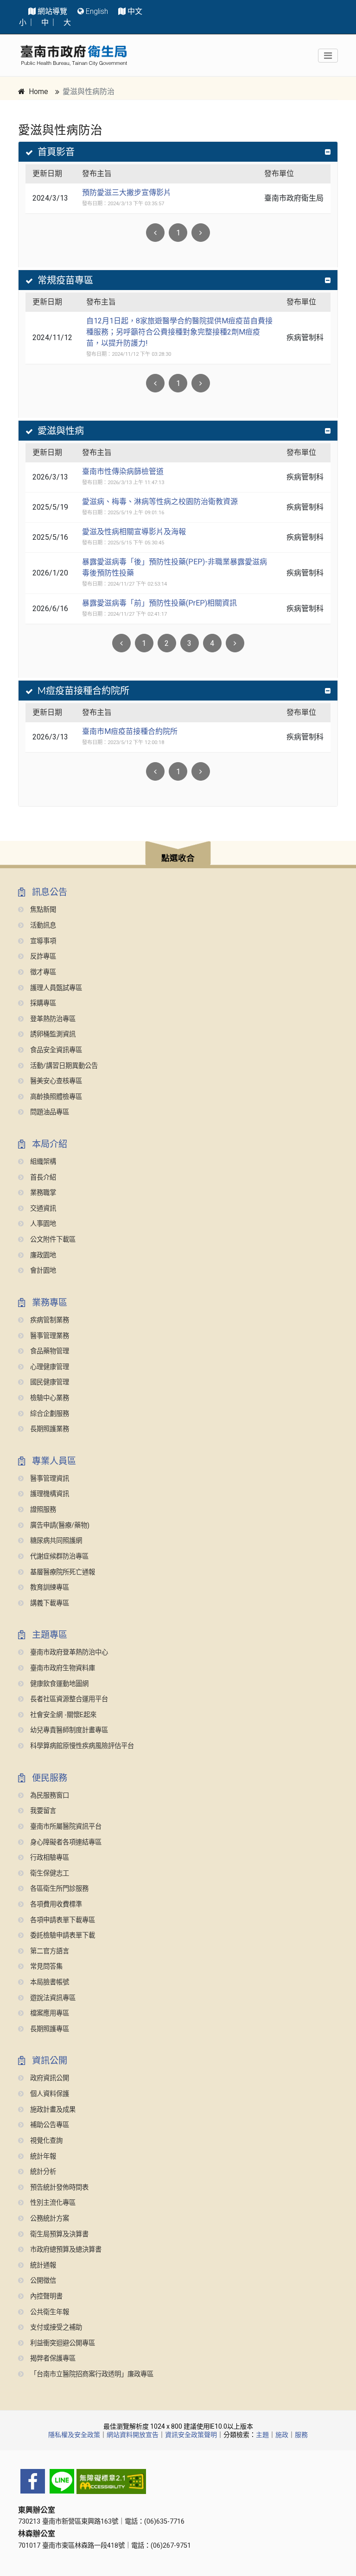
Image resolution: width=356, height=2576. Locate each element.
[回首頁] (74, 55)
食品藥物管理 (49, 1351)
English (97, 11)
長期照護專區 (49, 2029)
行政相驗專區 (49, 1858)
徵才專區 (42, 972)
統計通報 (42, 2265)
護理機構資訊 (49, 1494)
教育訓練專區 (49, 1588)
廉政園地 (42, 1255)
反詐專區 (42, 957)
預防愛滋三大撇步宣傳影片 (127, 193)
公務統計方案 (49, 2219)
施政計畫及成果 (52, 2110)
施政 (282, 2435)
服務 (301, 2435)
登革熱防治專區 (52, 1019)
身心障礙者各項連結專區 (65, 1842)
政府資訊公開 (49, 2078)
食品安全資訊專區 (55, 1050)
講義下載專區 (49, 1603)
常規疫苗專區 (65, 280)
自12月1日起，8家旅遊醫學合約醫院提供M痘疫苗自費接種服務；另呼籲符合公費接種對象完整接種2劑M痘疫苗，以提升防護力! (179, 332)
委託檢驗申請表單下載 (62, 1935)
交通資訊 (42, 1209)
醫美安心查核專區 (55, 1081)
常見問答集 (45, 1967)
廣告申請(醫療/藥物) (59, 1525)
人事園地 (42, 1224)
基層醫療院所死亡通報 (62, 1572)
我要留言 (42, 1811)
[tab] (178, 152)
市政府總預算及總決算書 (65, 2250)
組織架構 (42, 1162)
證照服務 (42, 1510)
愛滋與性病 (61, 431)
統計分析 (42, 2172)
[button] (178, 855)
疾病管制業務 (49, 1320)
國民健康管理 (49, 1382)
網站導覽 (52, 11)
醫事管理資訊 (49, 1479)
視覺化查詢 (45, 2141)
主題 (262, 2435)
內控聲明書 (45, 2296)
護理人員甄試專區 (55, 988)
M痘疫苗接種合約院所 (83, 691)
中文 (135, 11)
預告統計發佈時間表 (58, 2188)
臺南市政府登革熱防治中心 (68, 1652)
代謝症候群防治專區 (58, 1556)
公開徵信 (42, 2281)
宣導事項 (42, 941)
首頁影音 (56, 152)
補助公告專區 (49, 2125)
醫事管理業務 (49, 1336)
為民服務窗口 (49, 1796)
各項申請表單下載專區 (62, 1920)
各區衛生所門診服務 (58, 1889)
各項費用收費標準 (55, 1904)
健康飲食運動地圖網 (58, 1684)
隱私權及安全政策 (74, 2435)
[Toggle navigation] (328, 56)
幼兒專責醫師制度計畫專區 (68, 1730)
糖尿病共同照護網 (55, 1541)
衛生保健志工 (49, 1873)
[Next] (201, 233)
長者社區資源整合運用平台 (68, 1699)
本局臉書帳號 (49, 1982)
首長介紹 (42, 1178)
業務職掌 (42, 1193)
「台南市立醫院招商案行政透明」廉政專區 (91, 2374)
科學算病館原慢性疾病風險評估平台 (81, 1746)
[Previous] (155, 771)
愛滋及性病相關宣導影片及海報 (134, 532)
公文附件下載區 (52, 1240)
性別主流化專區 (52, 2203)
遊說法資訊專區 (52, 1998)
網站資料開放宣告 (133, 2435)
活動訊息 (42, 925)
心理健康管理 (49, 1367)
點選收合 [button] (178, 858)
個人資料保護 (49, 2094)
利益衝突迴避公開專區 (62, 2343)
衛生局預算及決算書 (58, 2234)
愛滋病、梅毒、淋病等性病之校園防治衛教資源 (160, 502)
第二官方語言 (49, 1951)
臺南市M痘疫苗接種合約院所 (130, 731)
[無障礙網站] (178, 2481)
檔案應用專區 (49, 2013)
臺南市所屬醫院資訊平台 (65, 1827)
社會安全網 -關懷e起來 (62, 1715)
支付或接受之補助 (55, 2327)
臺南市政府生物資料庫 (62, 1668)
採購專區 (42, 1003)
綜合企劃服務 (49, 1414)
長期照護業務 (49, 1429)
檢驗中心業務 (49, 1398)
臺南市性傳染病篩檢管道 (123, 471)
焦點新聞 (42, 910)
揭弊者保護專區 (52, 2358)
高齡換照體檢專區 (55, 1097)
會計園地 (42, 1271)
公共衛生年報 (49, 2312)
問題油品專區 (49, 1112)
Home (38, 92)
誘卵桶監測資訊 (52, 1034)
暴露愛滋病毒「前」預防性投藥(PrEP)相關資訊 (159, 603)
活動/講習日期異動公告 (63, 1066)
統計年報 (42, 2156)
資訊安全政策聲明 (191, 2435)
